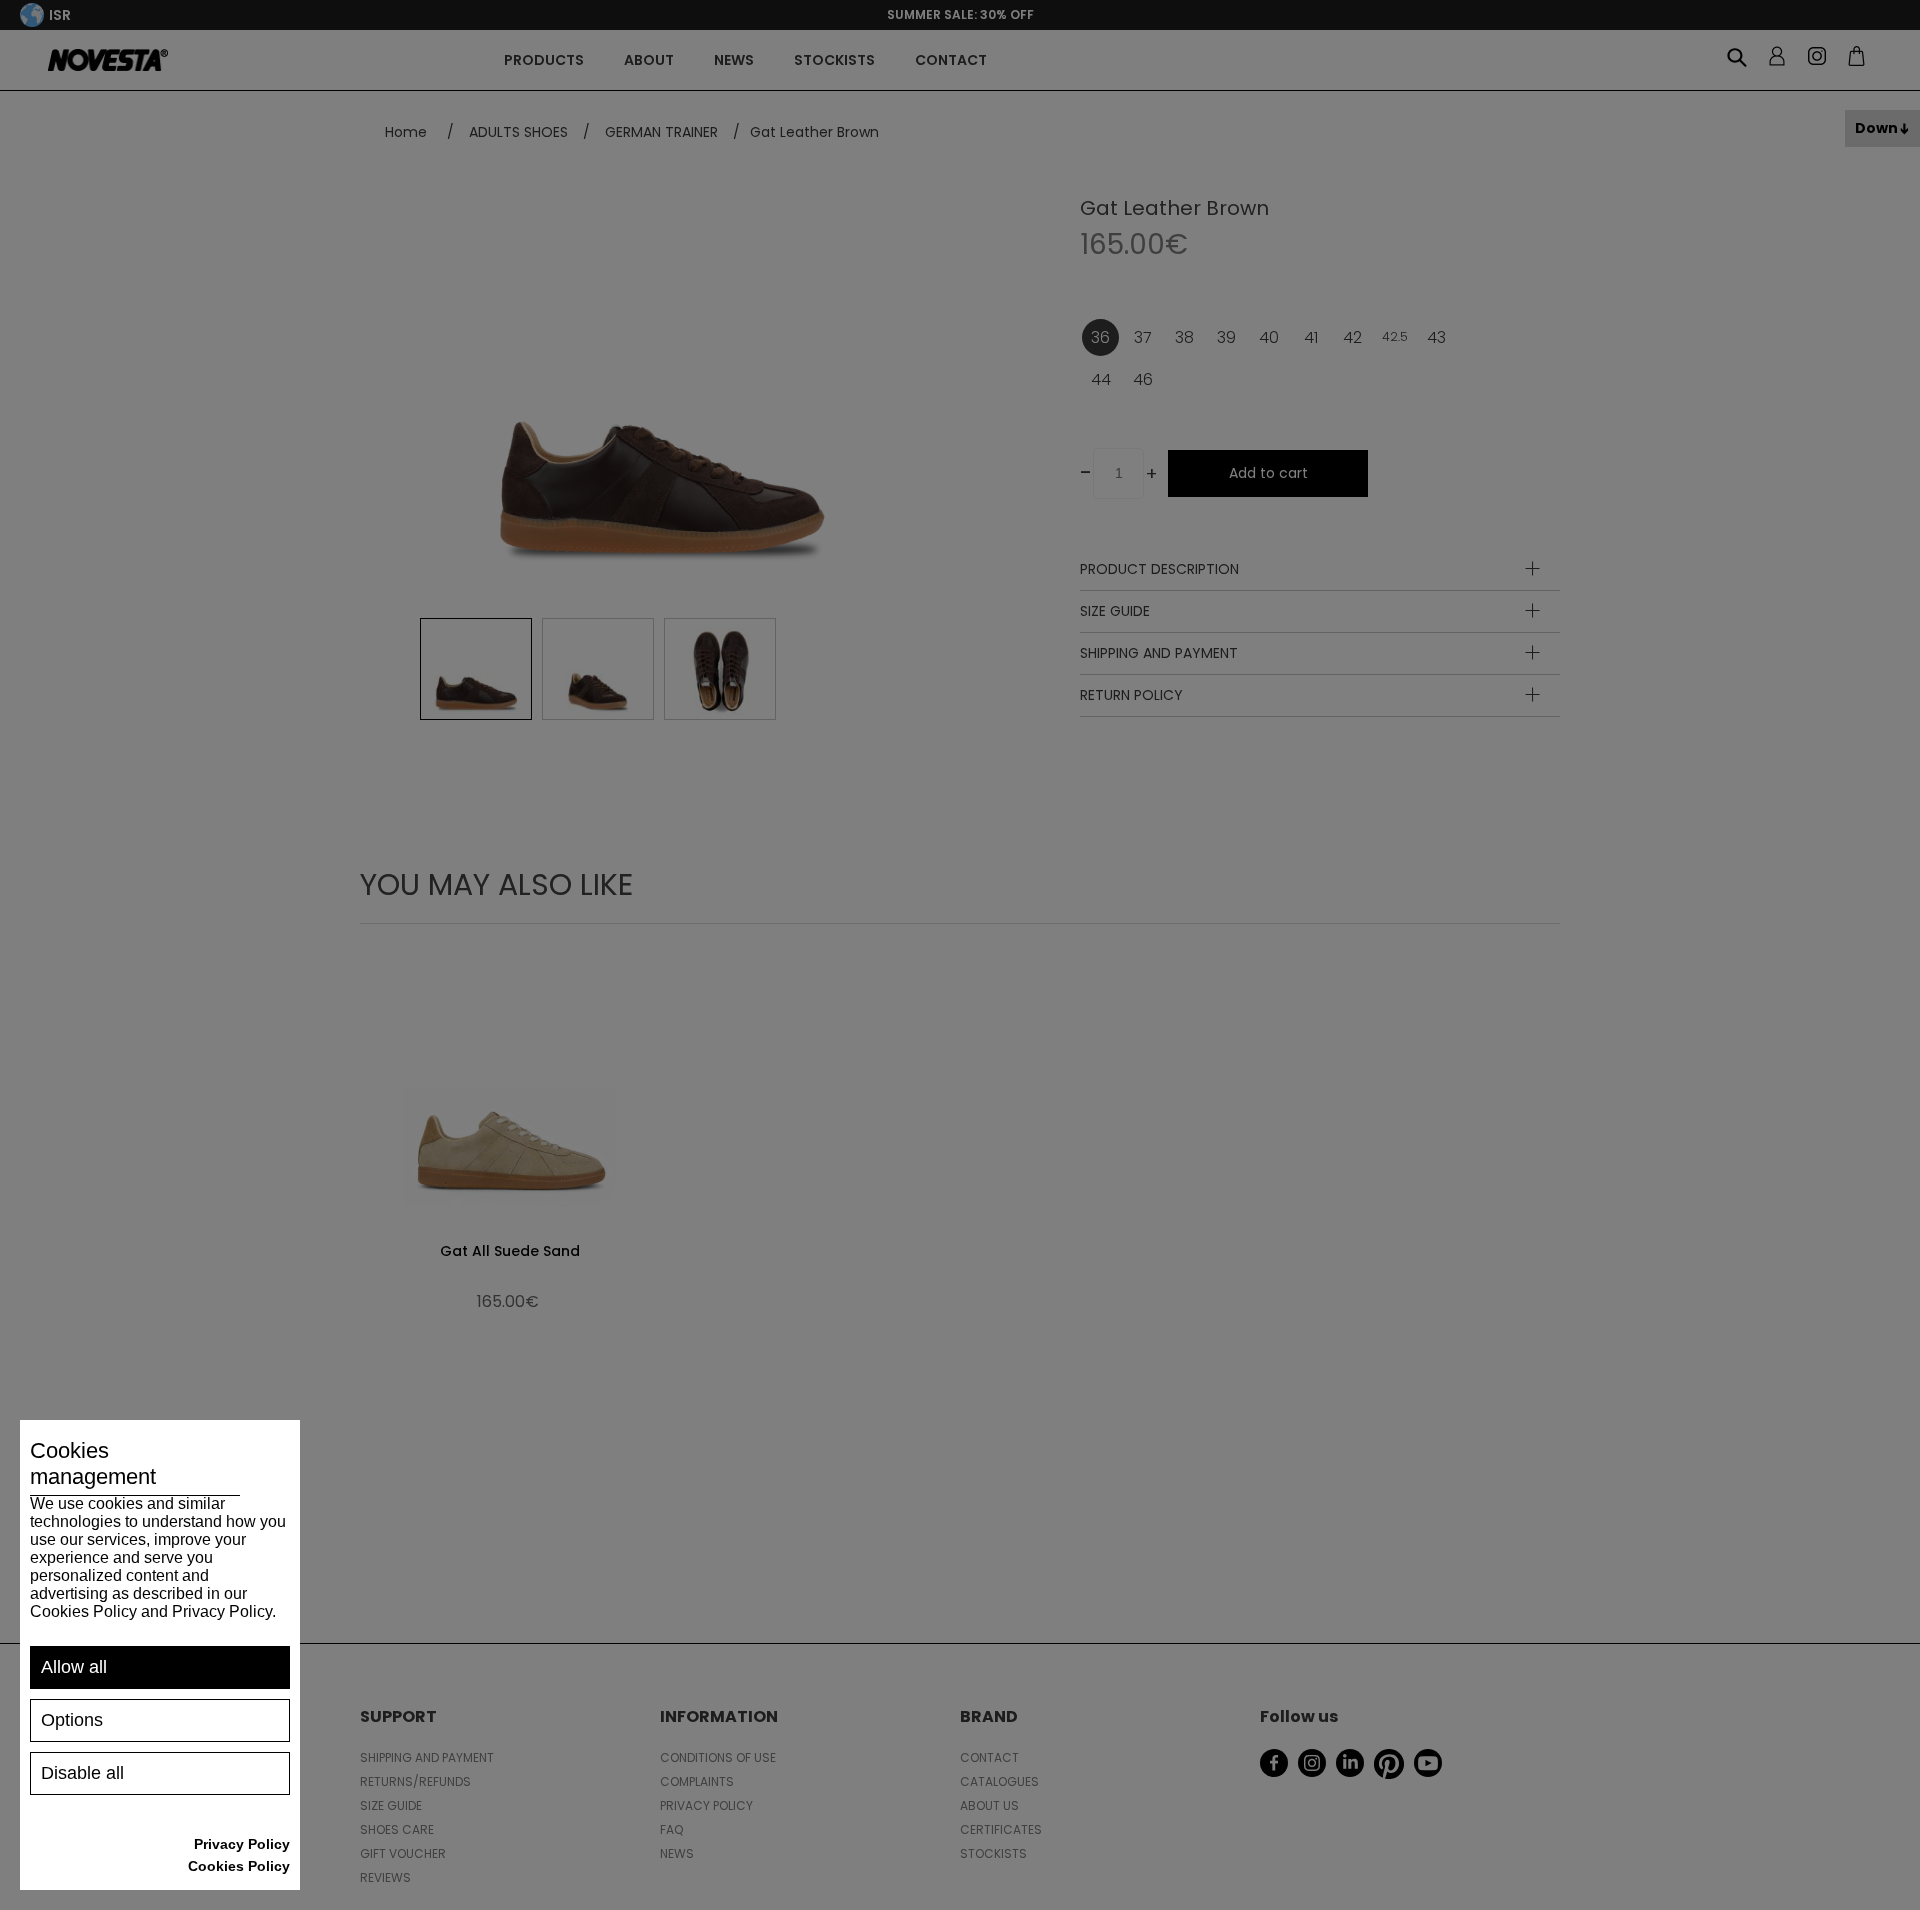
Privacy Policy (242, 1844)
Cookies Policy (239, 1866)
